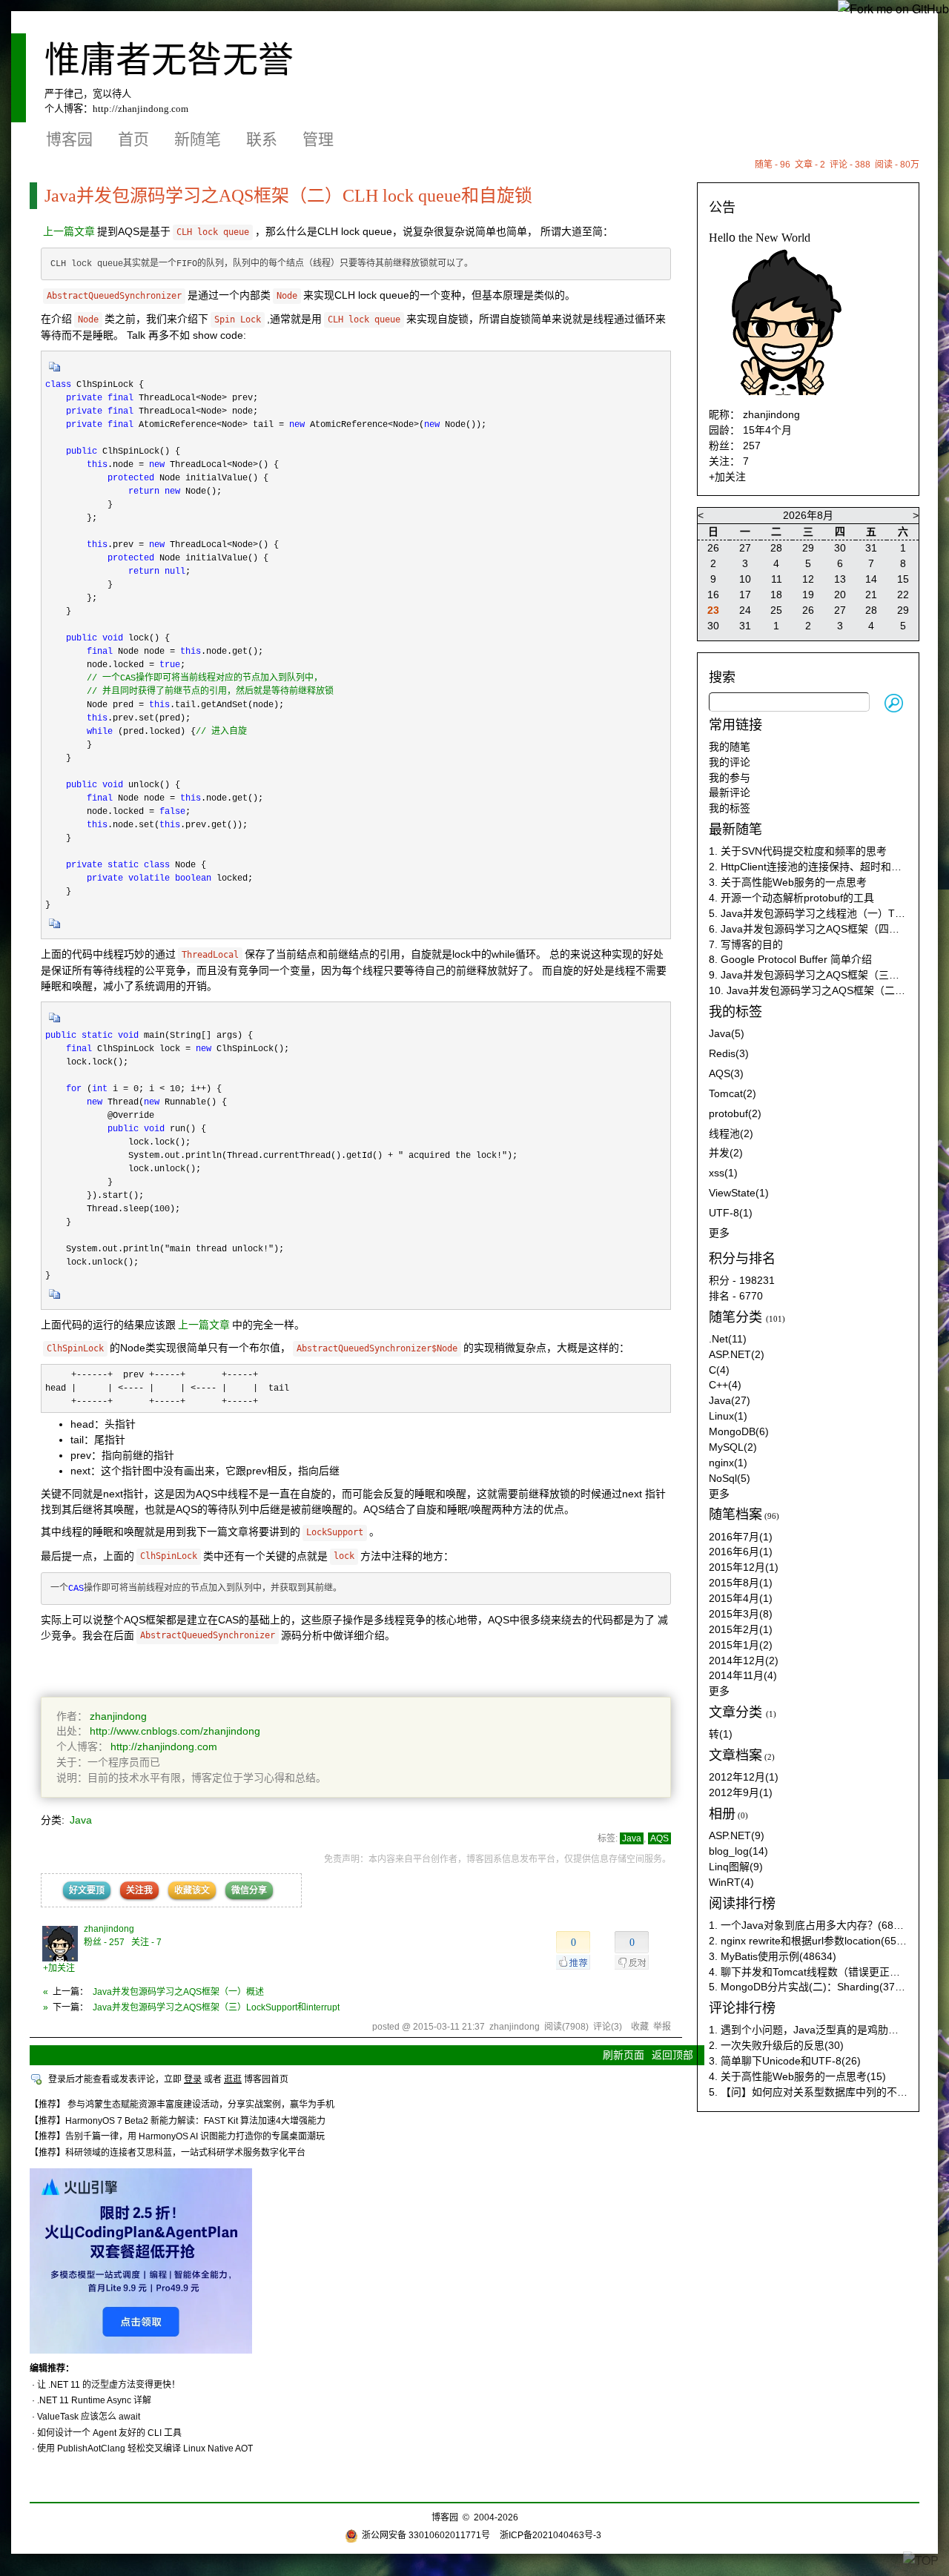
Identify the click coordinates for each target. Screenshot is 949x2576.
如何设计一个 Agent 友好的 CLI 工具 (109, 2433)
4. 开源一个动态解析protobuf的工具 (791, 898)
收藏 (640, 2027)
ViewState (739, 1193)
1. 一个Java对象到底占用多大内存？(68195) (812, 1925)
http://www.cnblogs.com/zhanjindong (175, 1731)
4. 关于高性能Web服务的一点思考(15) (797, 2076)
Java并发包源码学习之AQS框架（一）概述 (178, 1992)
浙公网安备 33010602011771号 (426, 2535)
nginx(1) (728, 1463)
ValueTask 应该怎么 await (89, 2417)
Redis (729, 1053)
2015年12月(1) (744, 1567)
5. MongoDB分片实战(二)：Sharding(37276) (813, 1987)
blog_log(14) (738, 1851)
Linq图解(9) (736, 1867)
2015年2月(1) (741, 1629)
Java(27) (730, 1400)
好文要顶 (87, 1890)
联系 (262, 139)
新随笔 (198, 139)
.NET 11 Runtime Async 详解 (94, 2400)
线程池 (731, 1133)
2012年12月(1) (744, 1777)
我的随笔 (730, 746)
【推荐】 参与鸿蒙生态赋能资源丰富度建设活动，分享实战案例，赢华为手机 (182, 2105)
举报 (662, 2027)
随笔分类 (735, 1317)
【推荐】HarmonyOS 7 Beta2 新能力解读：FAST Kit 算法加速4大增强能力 (178, 2121)
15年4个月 (767, 430)
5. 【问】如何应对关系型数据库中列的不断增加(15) (828, 2092)
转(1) (721, 1734)
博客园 (69, 139)
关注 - (146, 1942)
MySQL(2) (733, 1447)
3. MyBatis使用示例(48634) (773, 1956)
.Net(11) (728, 1339)
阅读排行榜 (742, 1904)
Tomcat (733, 1093)
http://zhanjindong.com (140, 109)
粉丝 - (104, 1942)
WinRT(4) (731, 1882)
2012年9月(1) (741, 1792)
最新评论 (730, 792)
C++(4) (725, 1385)
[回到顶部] (921, 2560)
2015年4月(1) (741, 1598)
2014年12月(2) (744, 1661)
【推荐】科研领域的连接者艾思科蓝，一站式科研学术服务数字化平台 (168, 2153)
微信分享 (249, 1890)
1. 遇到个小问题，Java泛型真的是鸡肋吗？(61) (819, 2030)
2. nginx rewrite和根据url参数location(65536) (813, 1941)
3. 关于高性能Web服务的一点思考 (788, 882)
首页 (133, 139)
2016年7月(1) (741, 1537)
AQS (659, 1838)
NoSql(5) (730, 1478)
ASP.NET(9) (737, 1835)
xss (723, 1173)
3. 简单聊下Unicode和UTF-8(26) (785, 2061)
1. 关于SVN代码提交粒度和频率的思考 (798, 851)
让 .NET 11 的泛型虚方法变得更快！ (109, 2385)
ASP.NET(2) (737, 1354)
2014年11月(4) (743, 1675)
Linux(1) (728, 1416)
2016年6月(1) (741, 1552)
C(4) (719, 1370)
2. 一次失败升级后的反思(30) (776, 2045)
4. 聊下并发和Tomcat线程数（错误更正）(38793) (823, 1972)
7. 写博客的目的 (746, 944)
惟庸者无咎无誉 (169, 60)
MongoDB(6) (739, 1431)
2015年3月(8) (741, 1614)
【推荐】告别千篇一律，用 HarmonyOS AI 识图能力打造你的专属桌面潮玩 (177, 2136)
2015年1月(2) (741, 1645)
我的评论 (730, 762)
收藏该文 (192, 1890)
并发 (726, 1153)
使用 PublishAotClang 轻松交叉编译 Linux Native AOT (145, 2448)
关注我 (139, 1890)
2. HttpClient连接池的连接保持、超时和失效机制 (821, 867)
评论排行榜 (742, 2008)
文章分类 (735, 1712)
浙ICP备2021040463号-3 (550, 2535)
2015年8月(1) (741, 1583)
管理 (318, 139)
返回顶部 (672, 2055)
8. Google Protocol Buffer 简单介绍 (790, 959)
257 (752, 446)
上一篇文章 (69, 231)
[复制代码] (55, 371)
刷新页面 (624, 2055)
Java (81, 1820)
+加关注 (59, 1968)
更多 (719, 1233)
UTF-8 (731, 1213)
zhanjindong (118, 1716)
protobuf (735, 1113)
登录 (193, 2079)
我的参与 (730, 778)
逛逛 (233, 2079)
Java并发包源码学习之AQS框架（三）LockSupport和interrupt (216, 2007)
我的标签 (730, 808)
